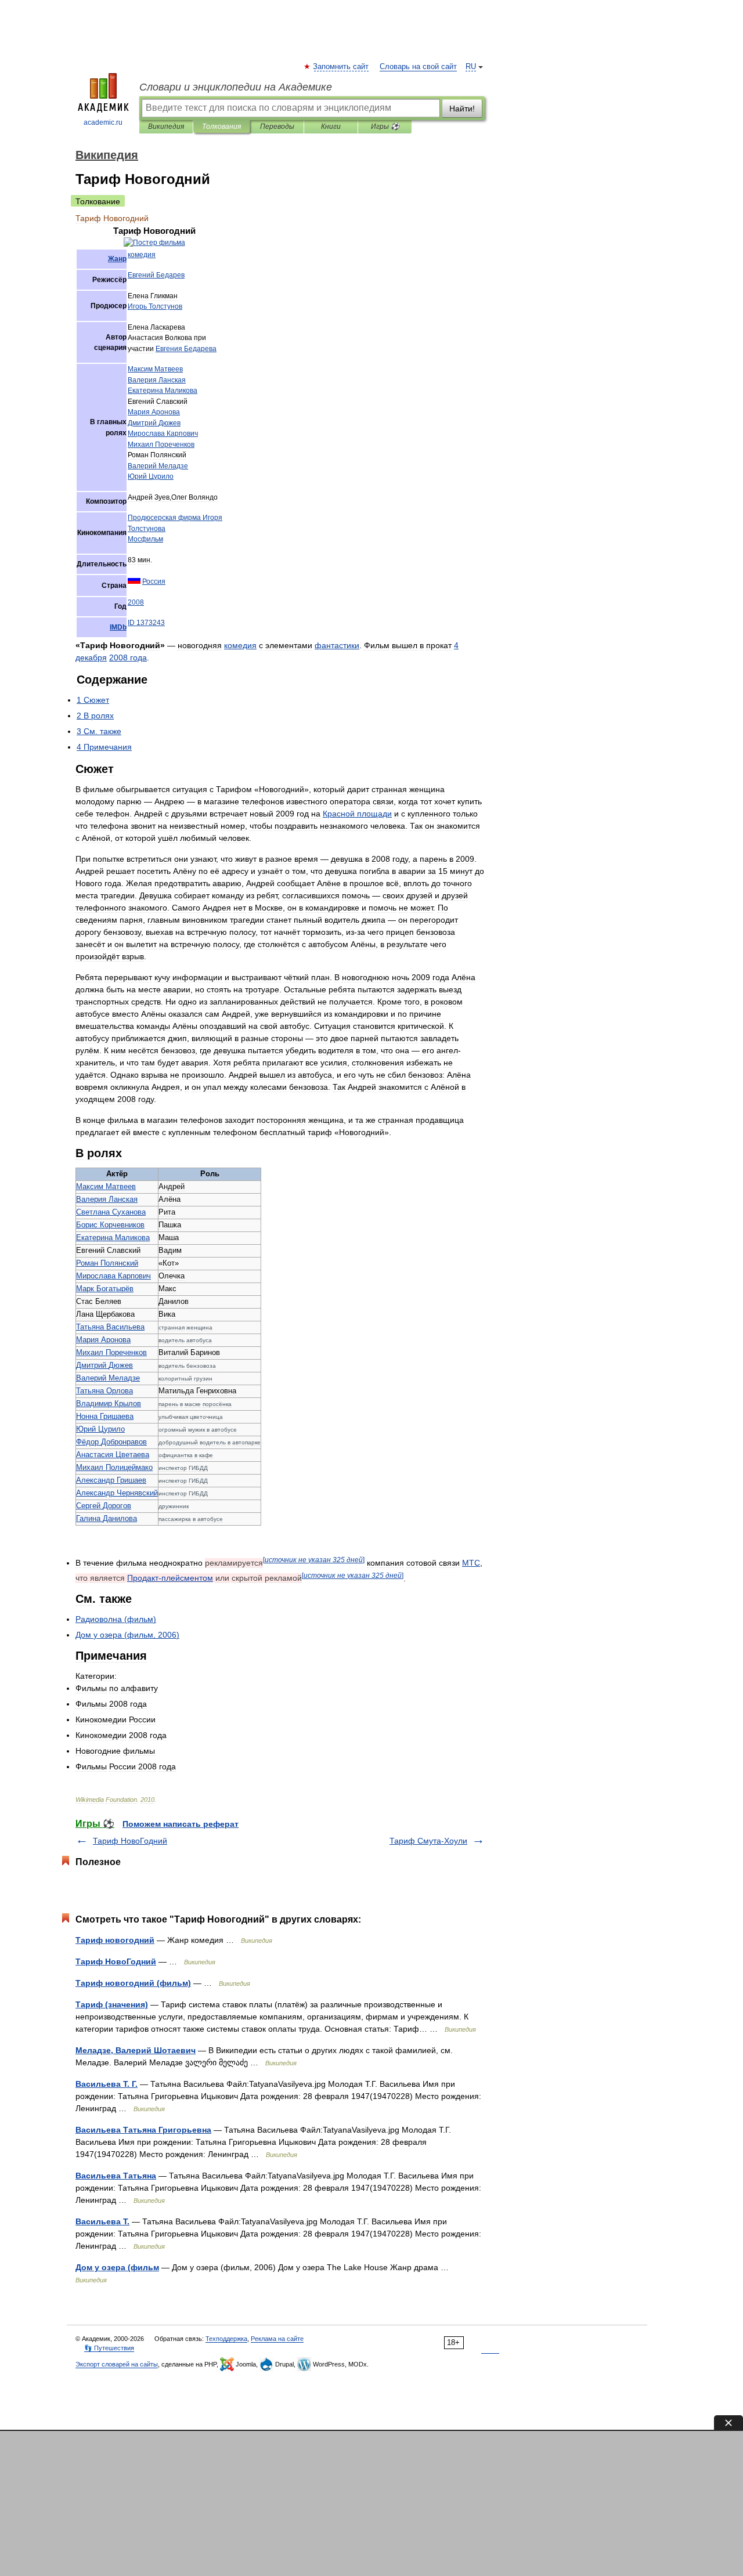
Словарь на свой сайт (418, 67)
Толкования (221, 127)
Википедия (166, 127)
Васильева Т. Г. (107, 2084)
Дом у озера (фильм (117, 2267)
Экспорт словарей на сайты (117, 2364)
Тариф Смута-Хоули (428, 1841)
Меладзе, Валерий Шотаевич (136, 2050)
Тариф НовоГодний (130, 1841)
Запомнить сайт (341, 67)
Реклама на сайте (277, 2339)
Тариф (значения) (112, 2004)
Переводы (277, 127)
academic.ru (103, 122)
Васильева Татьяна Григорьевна (143, 2130)
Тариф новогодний (115, 1940)
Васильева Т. (102, 2221)
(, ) (127, 1635)
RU (471, 67)
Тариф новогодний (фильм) (133, 1983)
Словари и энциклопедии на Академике (236, 87)
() (116, 1619)
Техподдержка (226, 2339)
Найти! (462, 109)
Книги (331, 127)
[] (314, 1560)
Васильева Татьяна (116, 2176)
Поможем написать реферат (181, 1824)
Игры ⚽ (385, 127)
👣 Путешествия (109, 2348)
